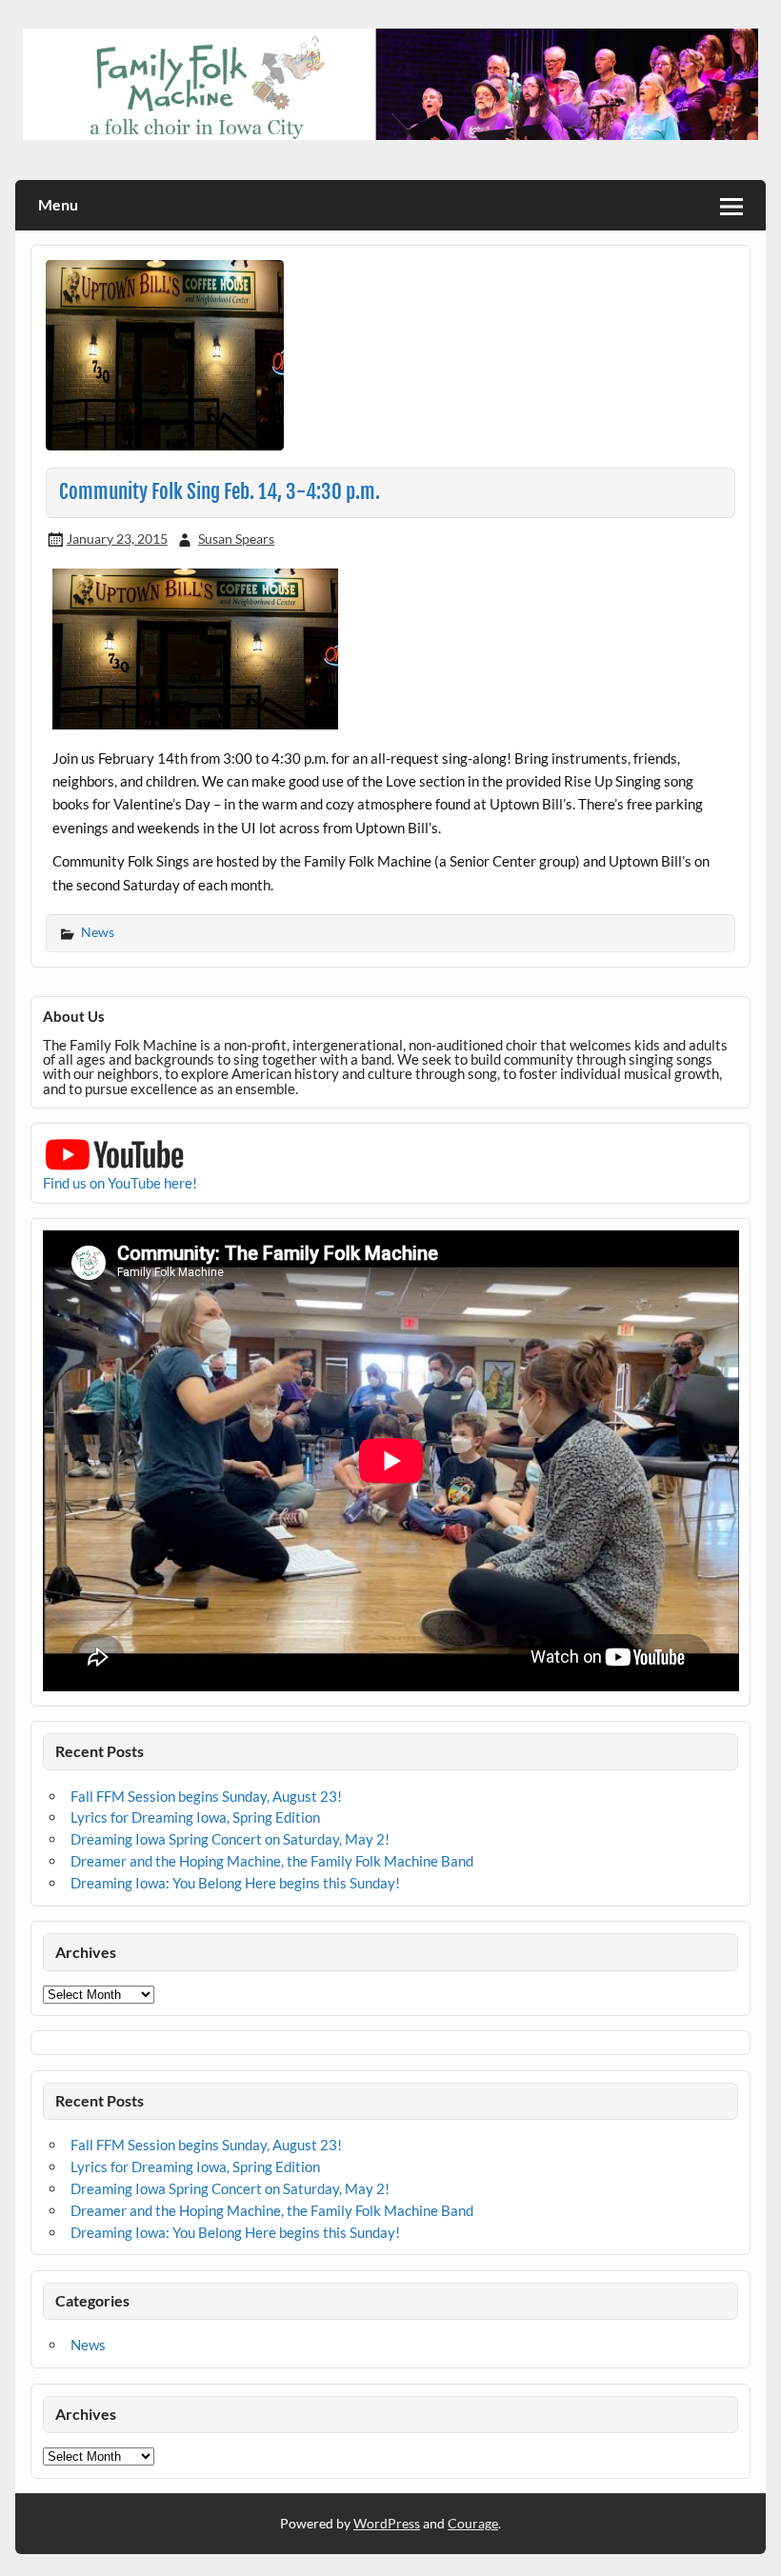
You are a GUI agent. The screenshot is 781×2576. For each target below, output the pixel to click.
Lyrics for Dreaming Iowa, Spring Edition (195, 1817)
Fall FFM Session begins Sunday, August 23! (206, 1796)
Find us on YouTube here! (120, 1183)
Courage (473, 2523)
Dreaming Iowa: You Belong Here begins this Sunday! (235, 1883)
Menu (58, 204)
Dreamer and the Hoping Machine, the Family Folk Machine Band (272, 1861)
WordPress (387, 2523)
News (98, 932)
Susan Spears (236, 539)
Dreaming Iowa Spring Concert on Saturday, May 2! (230, 1839)
